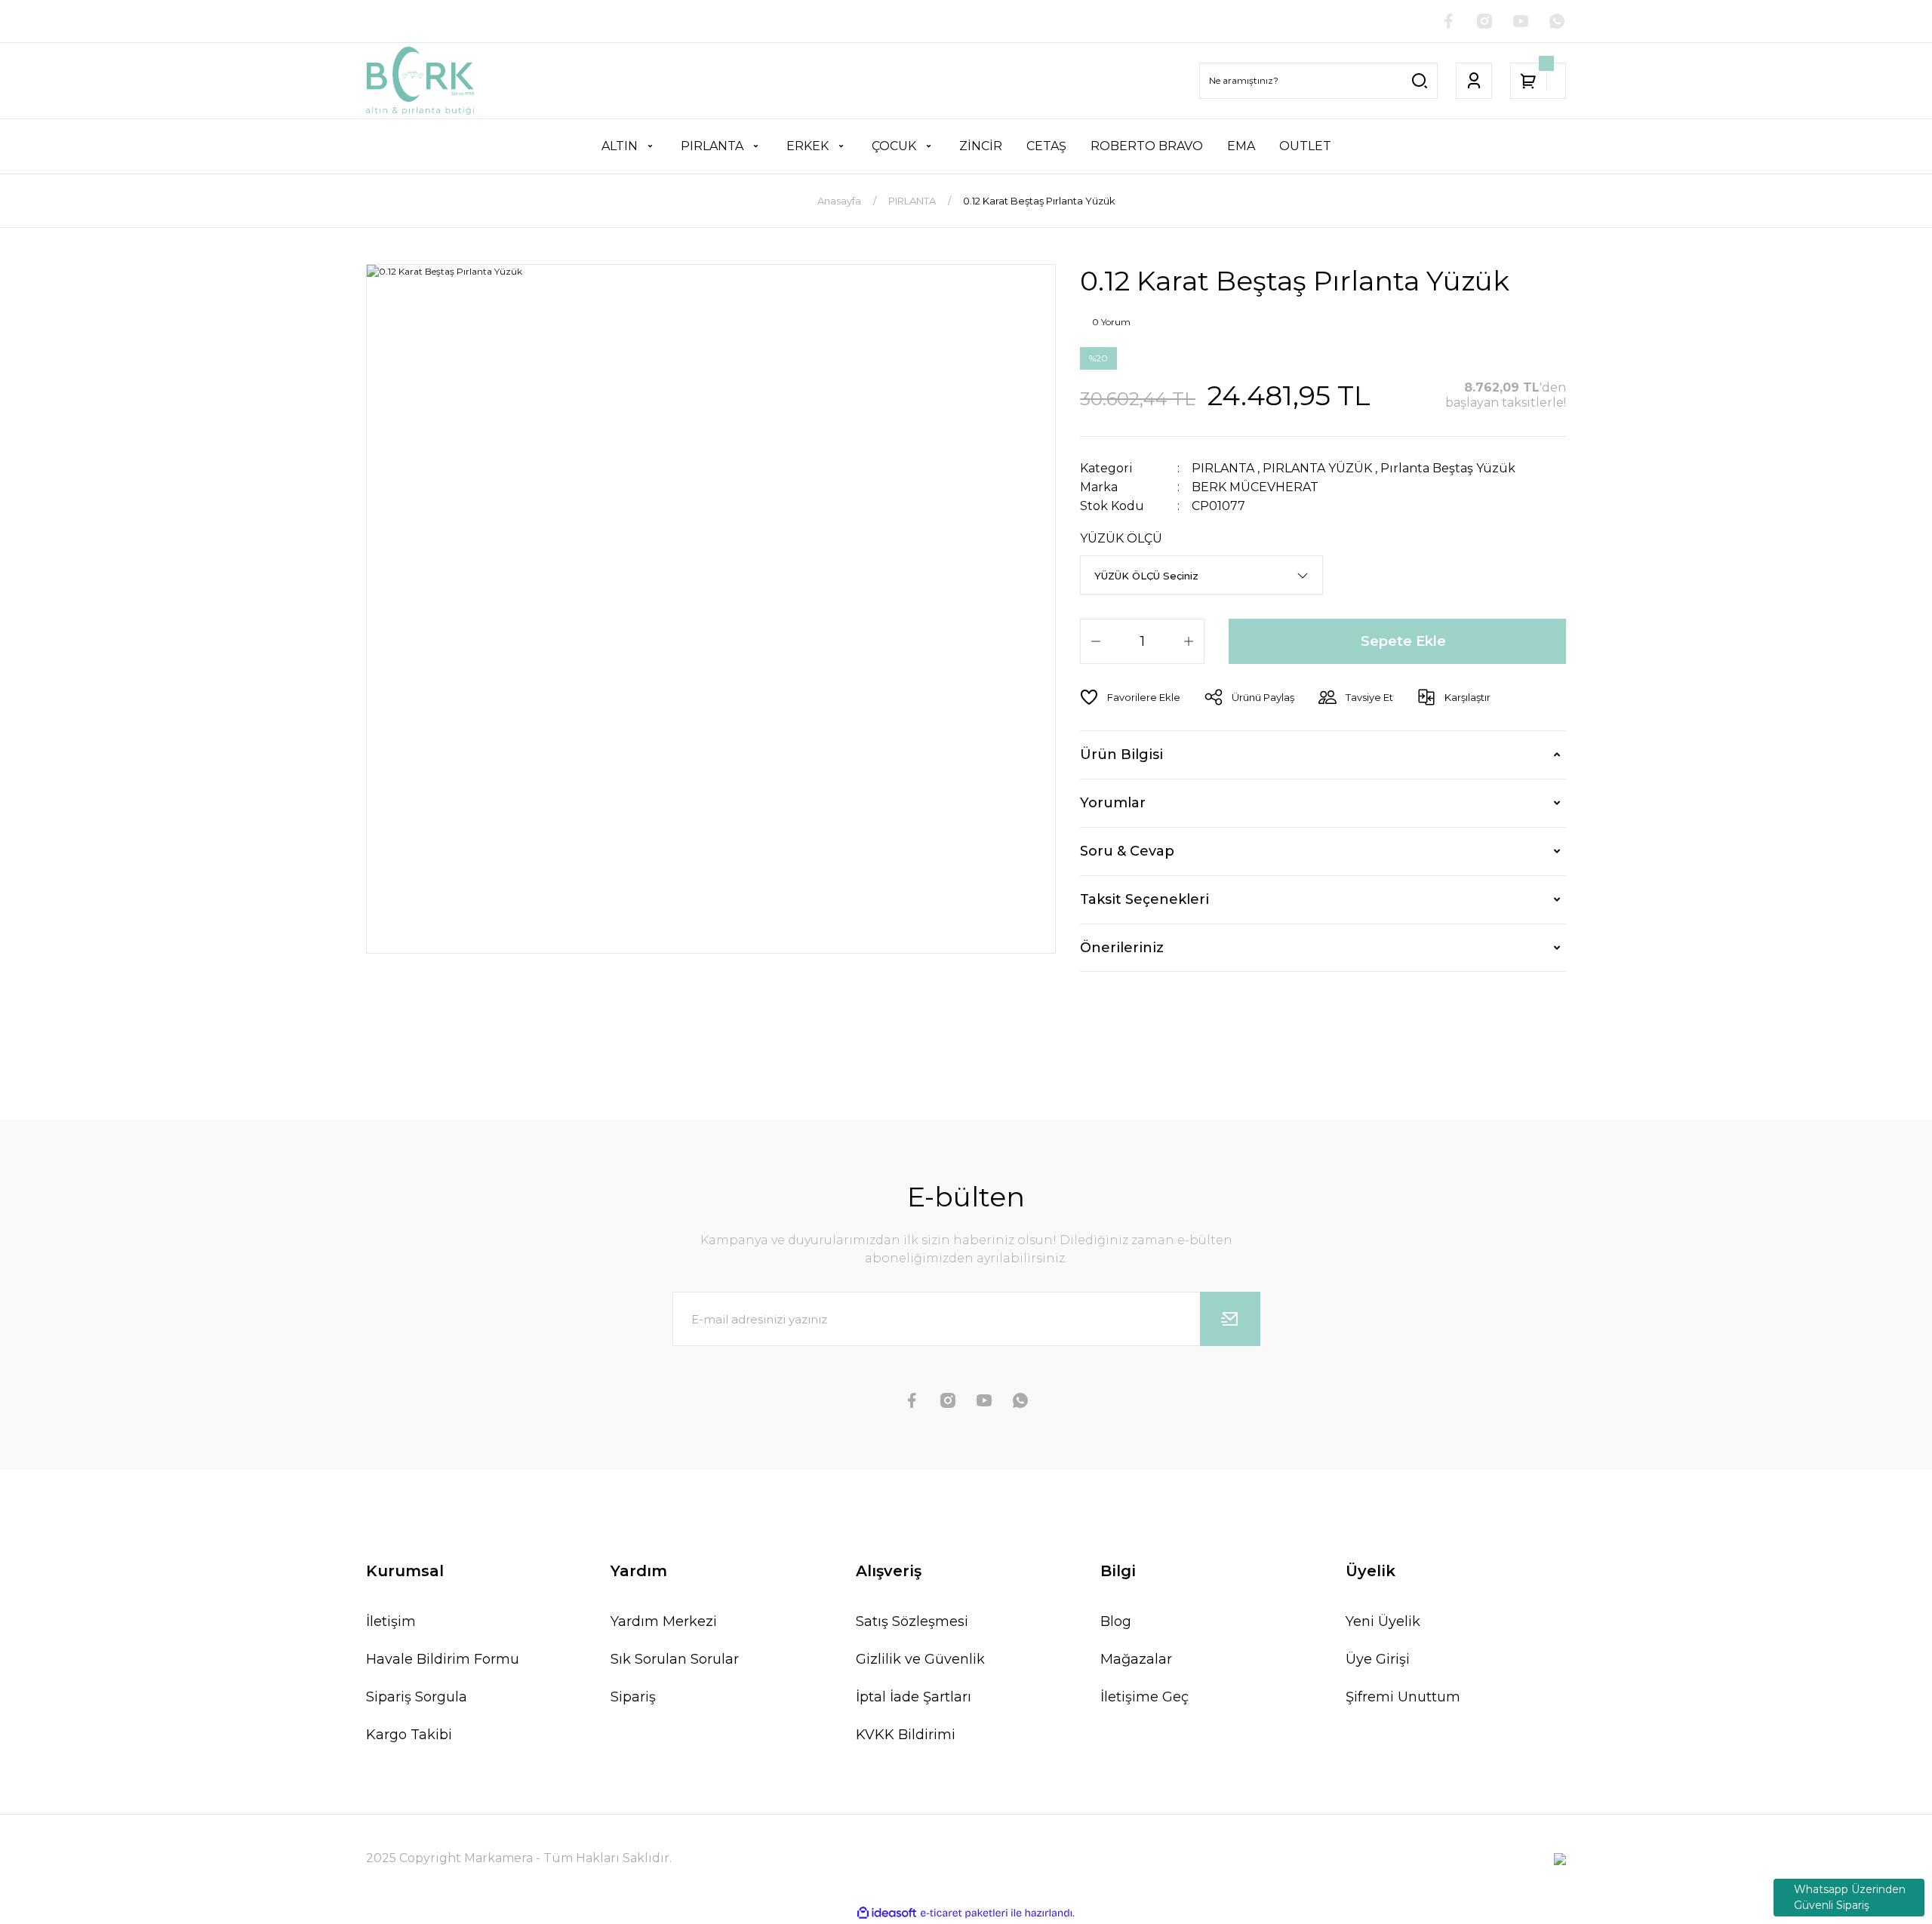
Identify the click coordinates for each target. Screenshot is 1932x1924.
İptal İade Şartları (914, 1697)
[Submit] (1230, 1319)
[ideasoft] (887, 1914)
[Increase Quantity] (1189, 641)
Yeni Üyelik (1383, 1621)
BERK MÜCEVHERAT (1255, 487)
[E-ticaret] (964, 1913)
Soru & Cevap (1127, 851)
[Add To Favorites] (1130, 697)
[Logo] (420, 81)
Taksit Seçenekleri (1144, 899)
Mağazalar (1136, 1659)
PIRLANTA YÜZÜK (1317, 468)
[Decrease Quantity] (1096, 641)
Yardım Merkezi (664, 1621)
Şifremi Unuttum (1403, 1697)
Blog (1116, 1621)
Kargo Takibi (409, 1735)
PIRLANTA (1223, 468)
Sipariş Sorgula (417, 1697)
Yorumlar (1113, 803)
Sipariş (633, 1697)
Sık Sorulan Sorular (675, 1659)
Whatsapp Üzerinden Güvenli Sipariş (1850, 1897)
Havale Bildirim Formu (443, 1659)
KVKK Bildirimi (906, 1735)
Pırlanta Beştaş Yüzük (1448, 468)
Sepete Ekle (1403, 641)
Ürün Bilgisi (1121, 755)
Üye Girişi (1378, 1659)
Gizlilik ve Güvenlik (920, 1659)
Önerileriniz (1122, 948)
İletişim (391, 1621)
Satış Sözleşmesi (912, 1621)
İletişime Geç (1144, 1697)
